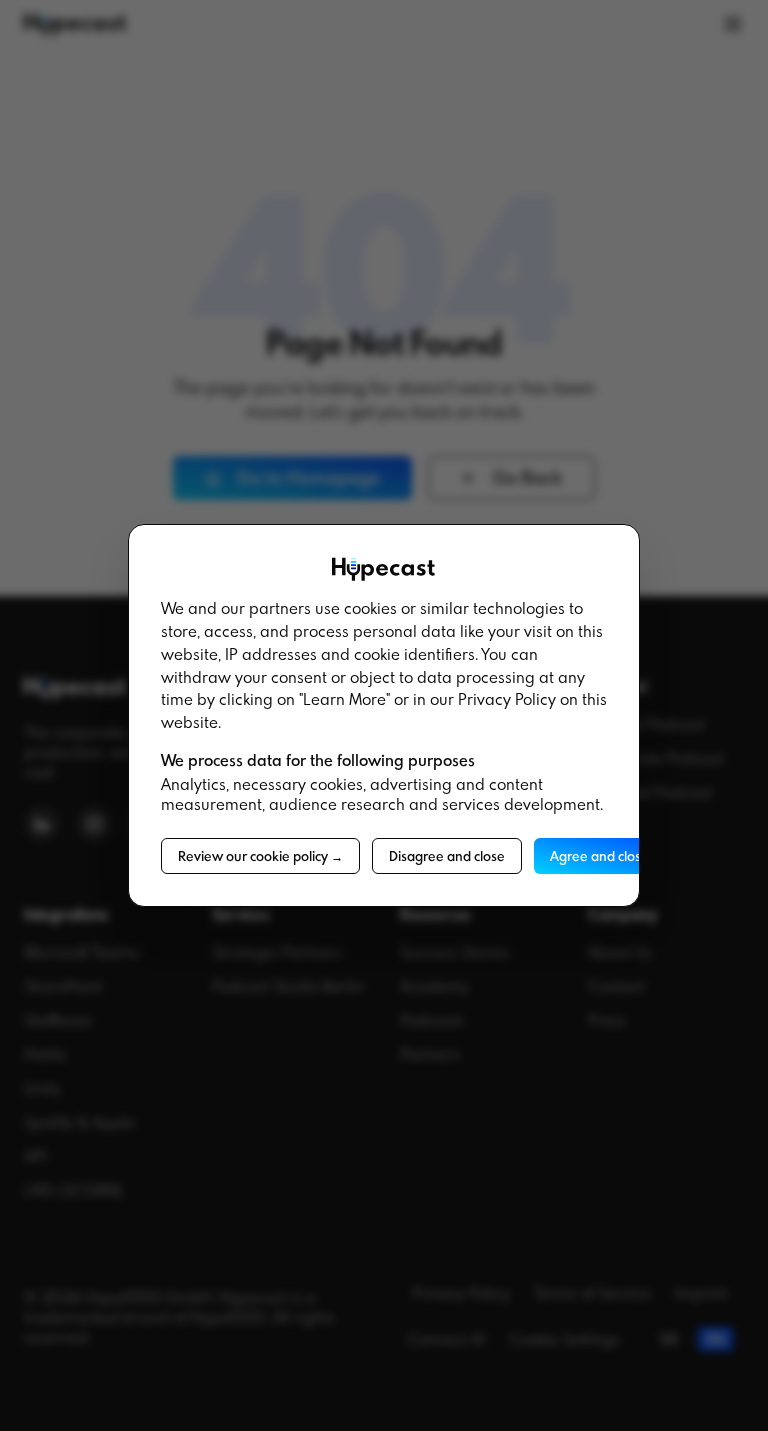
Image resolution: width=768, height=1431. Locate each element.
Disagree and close (447, 856)
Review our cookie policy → (260, 856)
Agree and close (599, 856)
